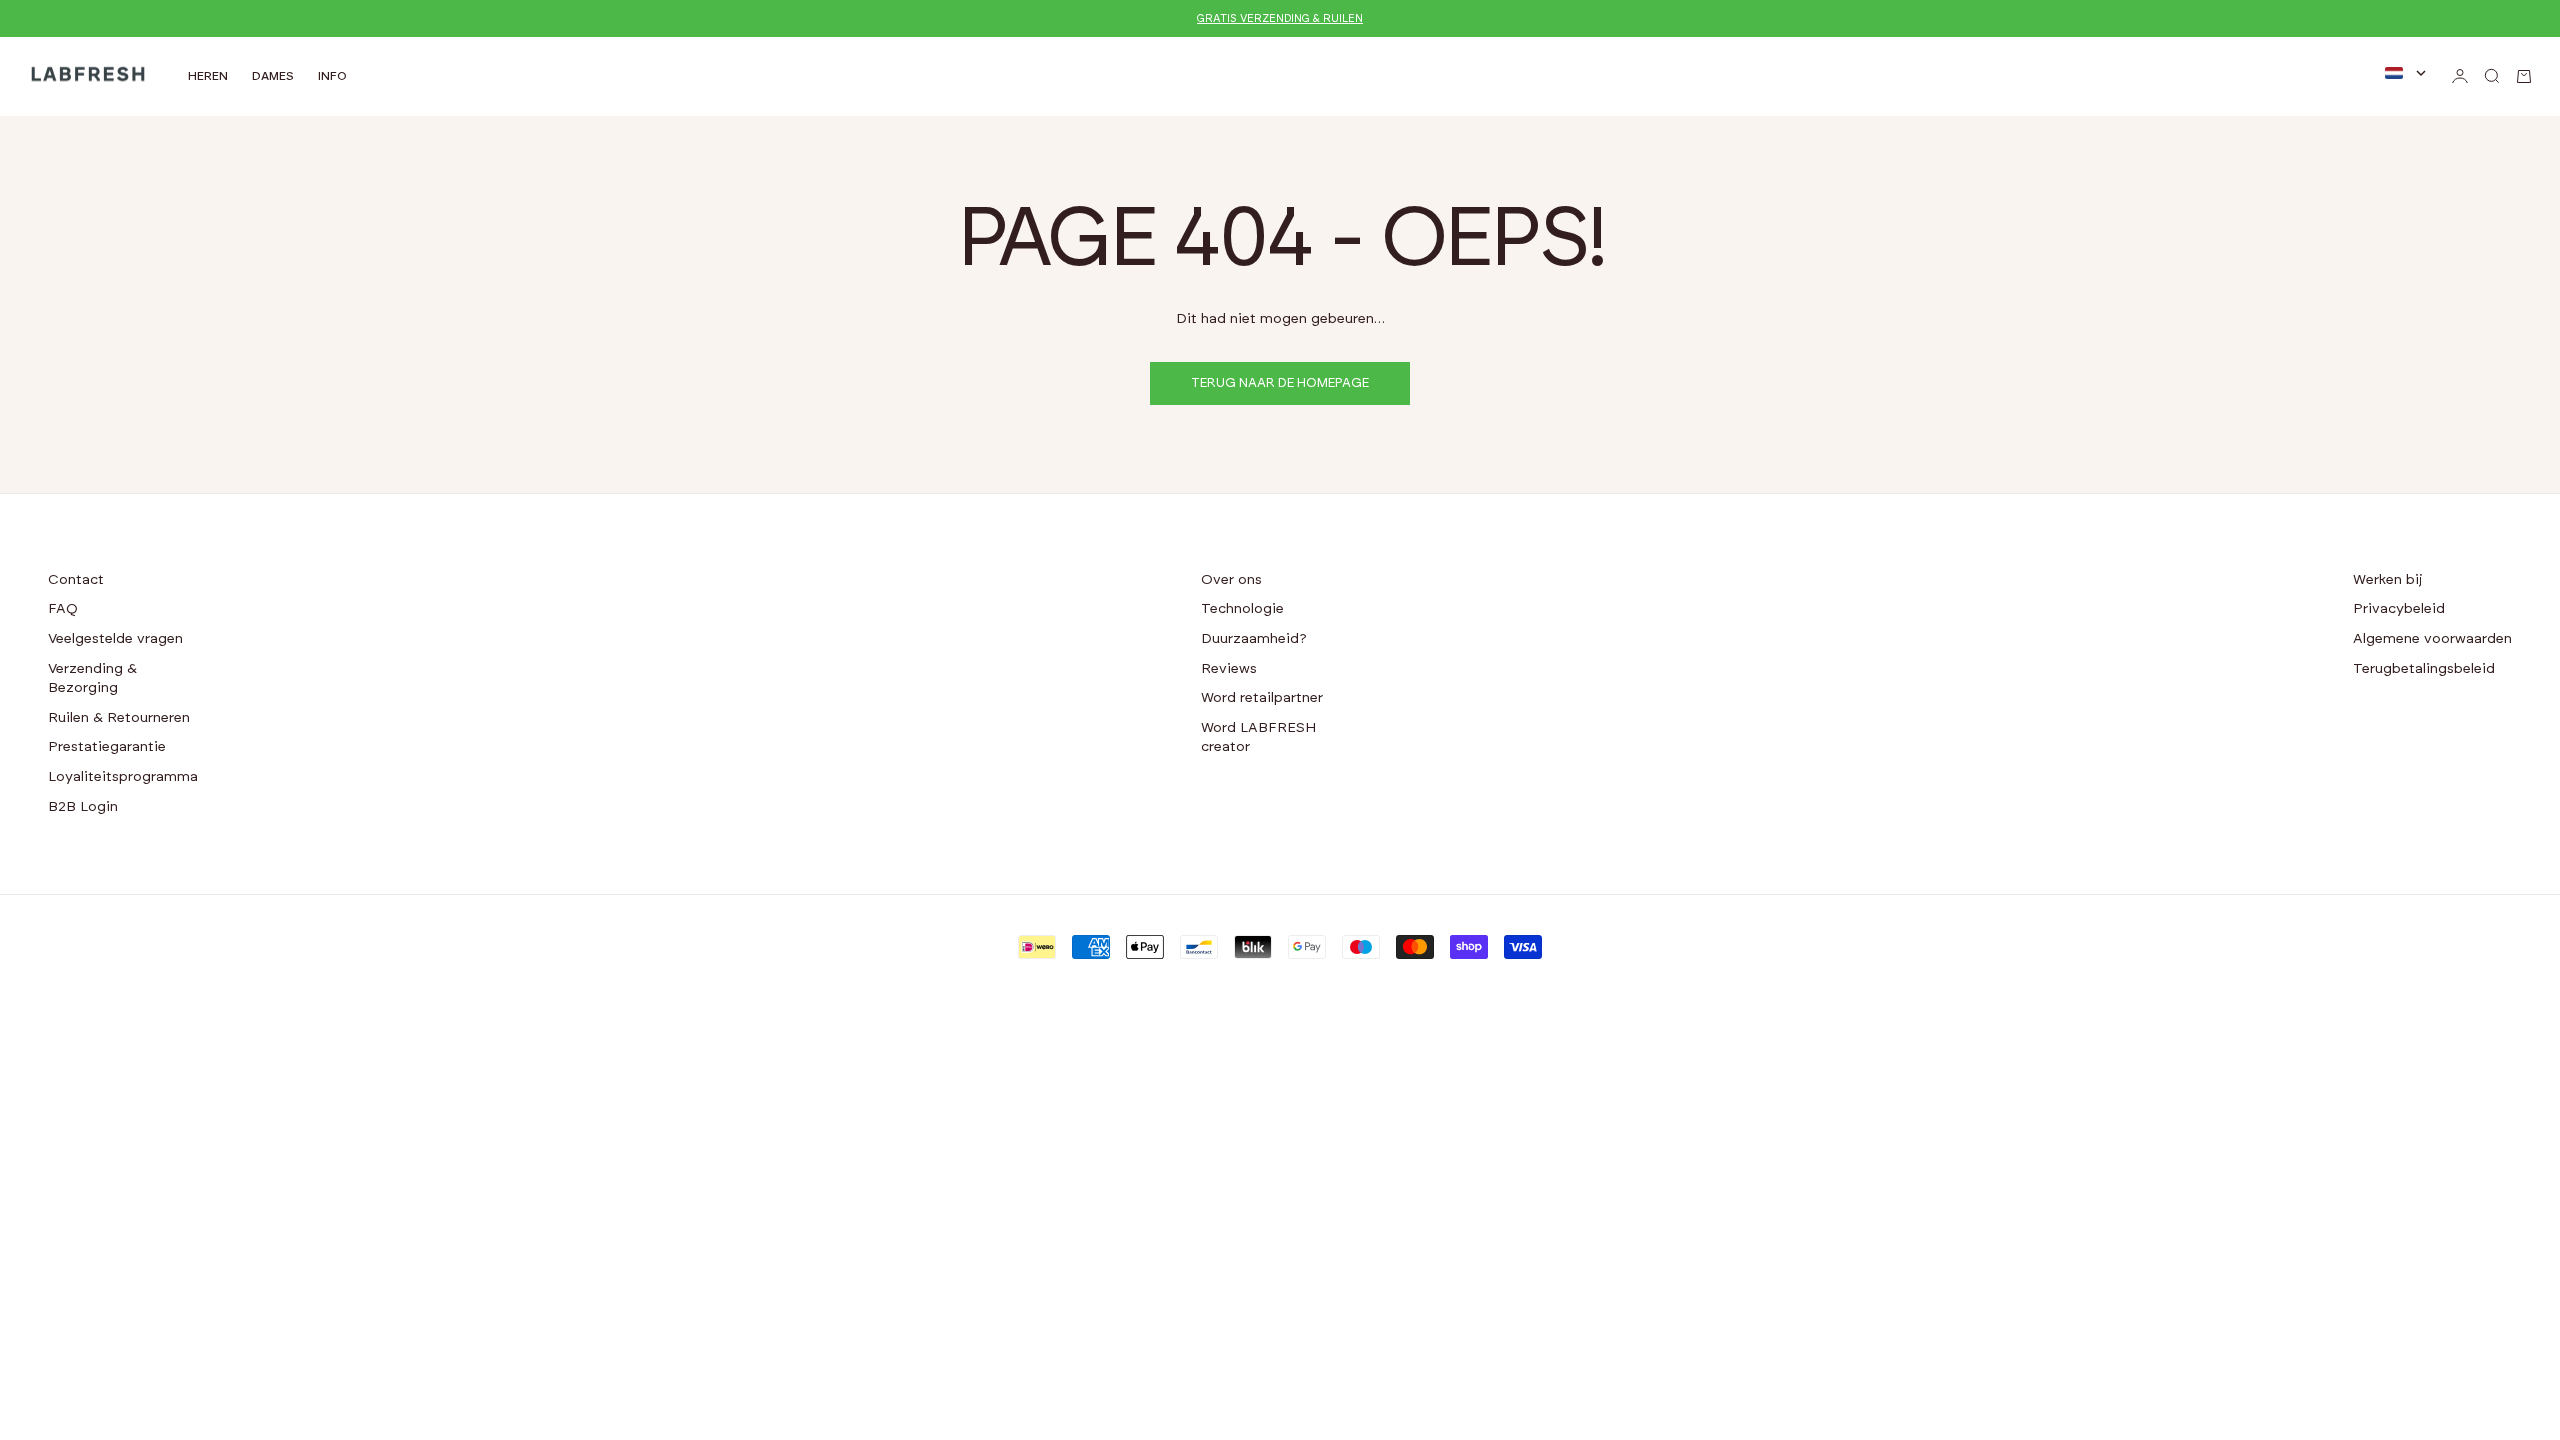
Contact (76, 580)
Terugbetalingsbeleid (2424, 669)
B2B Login (83, 807)
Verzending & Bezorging (92, 679)
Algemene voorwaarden (2432, 639)
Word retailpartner (1262, 698)
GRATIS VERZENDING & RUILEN (1280, 18)
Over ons (1231, 580)
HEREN (208, 76)
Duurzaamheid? (1254, 639)
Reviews (1229, 669)
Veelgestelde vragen (115, 639)
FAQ (63, 609)
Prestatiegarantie (107, 747)
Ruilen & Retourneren (119, 718)
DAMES (273, 76)
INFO (332, 76)
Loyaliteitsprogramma (123, 777)
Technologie (1242, 609)
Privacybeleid (2399, 609)
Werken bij (2388, 580)
